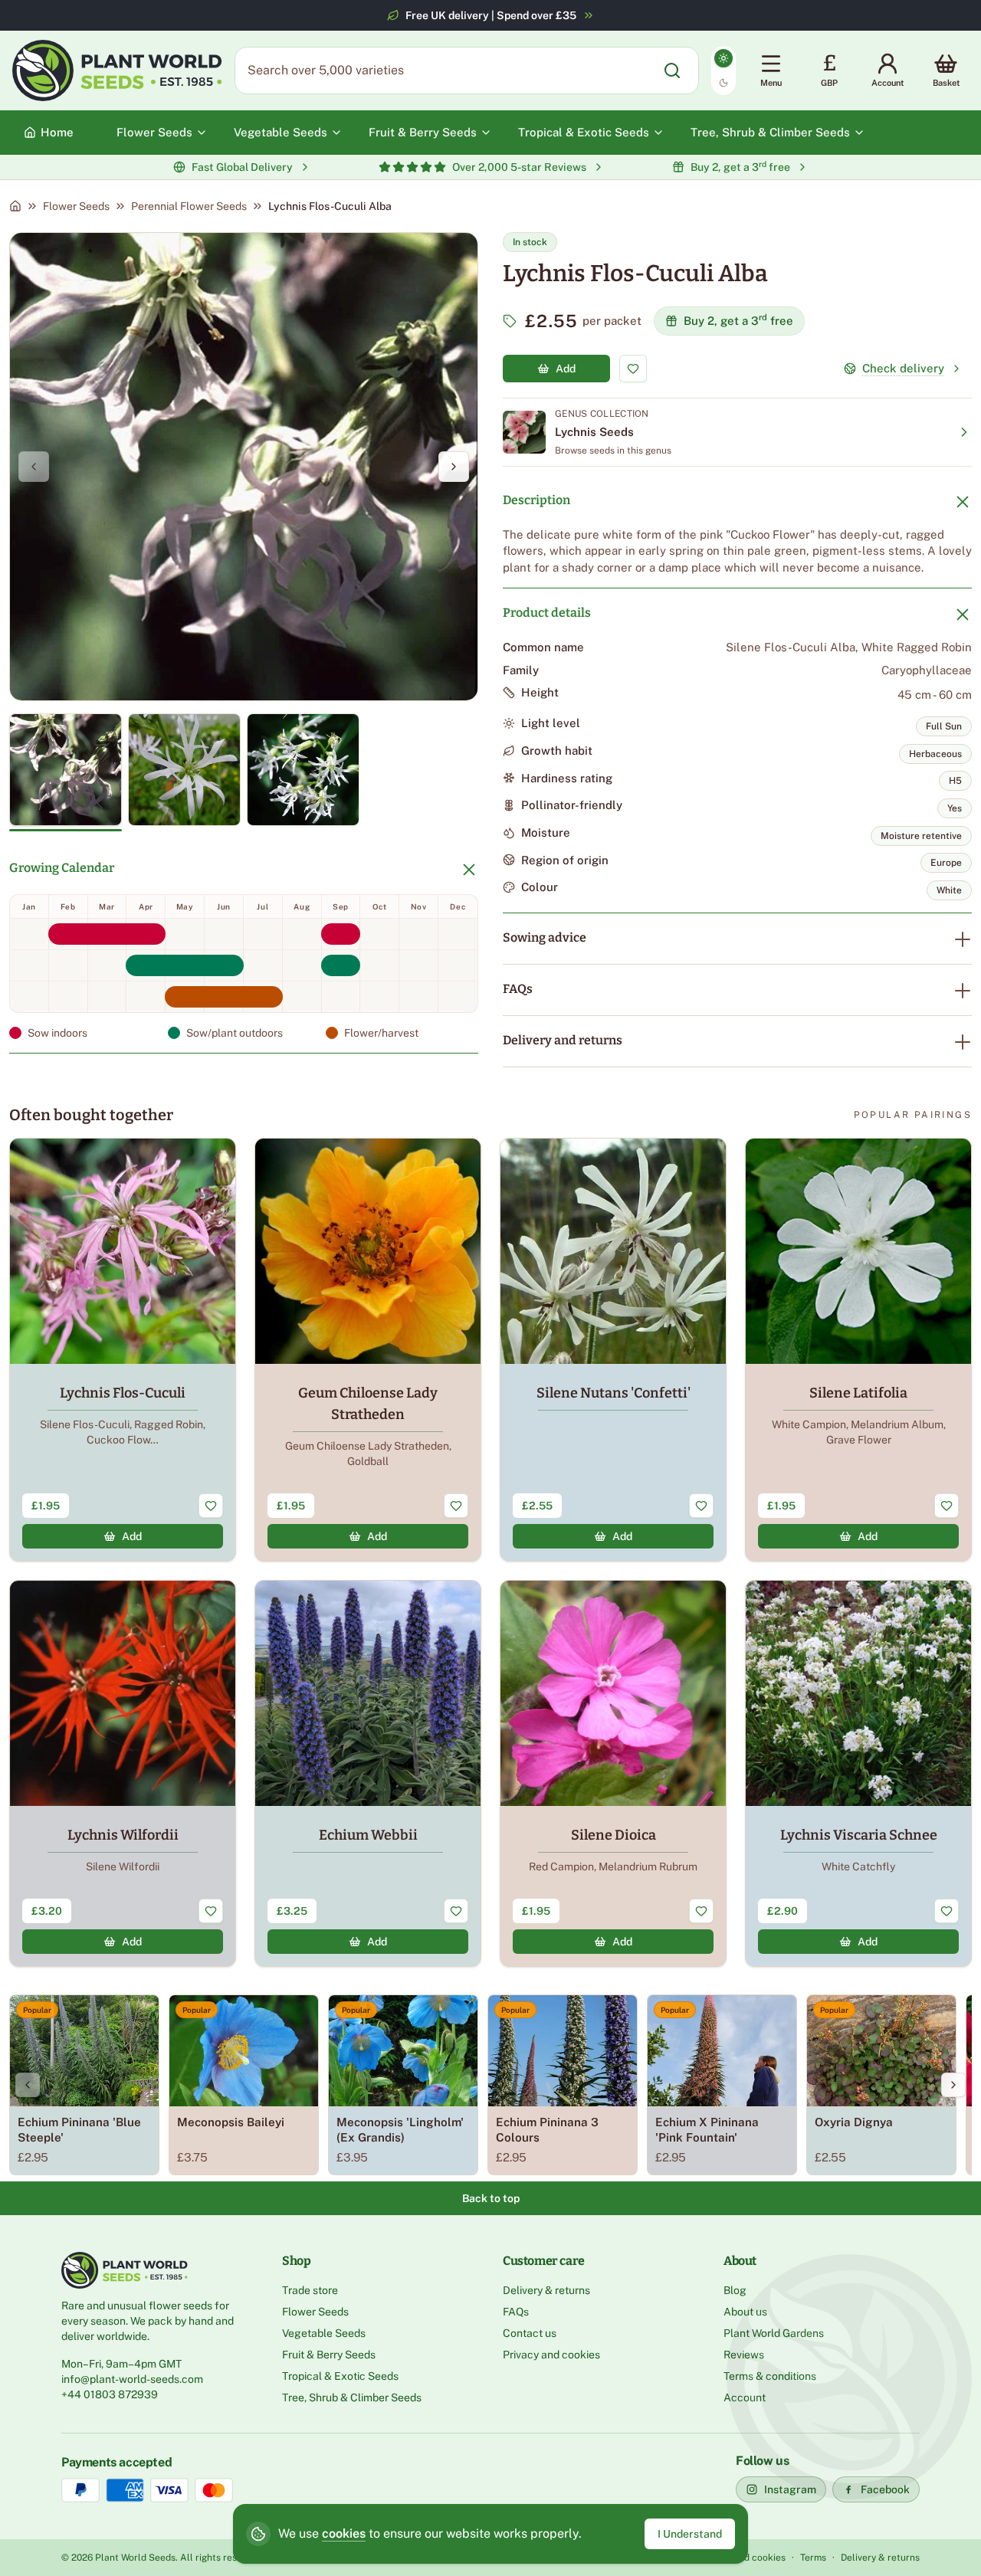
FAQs (518, 989)
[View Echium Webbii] (368, 1773)
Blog (735, 2290)
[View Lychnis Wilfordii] (123, 1773)
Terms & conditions (770, 2376)
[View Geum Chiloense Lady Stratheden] (368, 1350)
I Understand (690, 2534)
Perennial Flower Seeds (189, 206)
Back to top (491, 2198)
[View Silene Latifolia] (858, 1350)
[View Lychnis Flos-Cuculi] (123, 1350)
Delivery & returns (546, 2290)
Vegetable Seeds (324, 2333)
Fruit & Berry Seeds (329, 2355)
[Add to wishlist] (633, 369)
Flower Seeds (76, 206)
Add (566, 369)
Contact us (530, 2333)
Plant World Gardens (774, 2333)
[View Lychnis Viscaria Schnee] (858, 1773)
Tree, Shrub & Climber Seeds (352, 2397)
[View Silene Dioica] (613, 1773)
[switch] (723, 70)
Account (745, 2397)
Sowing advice (545, 937)
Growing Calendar (62, 868)
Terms (813, 2558)
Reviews (744, 2355)
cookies (344, 2533)
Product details (547, 613)
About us (745, 2312)
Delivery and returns (563, 1040)
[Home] (15, 206)
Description (536, 500)
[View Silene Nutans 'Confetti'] (613, 1350)
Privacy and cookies (551, 2355)
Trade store (310, 2290)
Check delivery (903, 368)
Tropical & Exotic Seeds (340, 2376)
